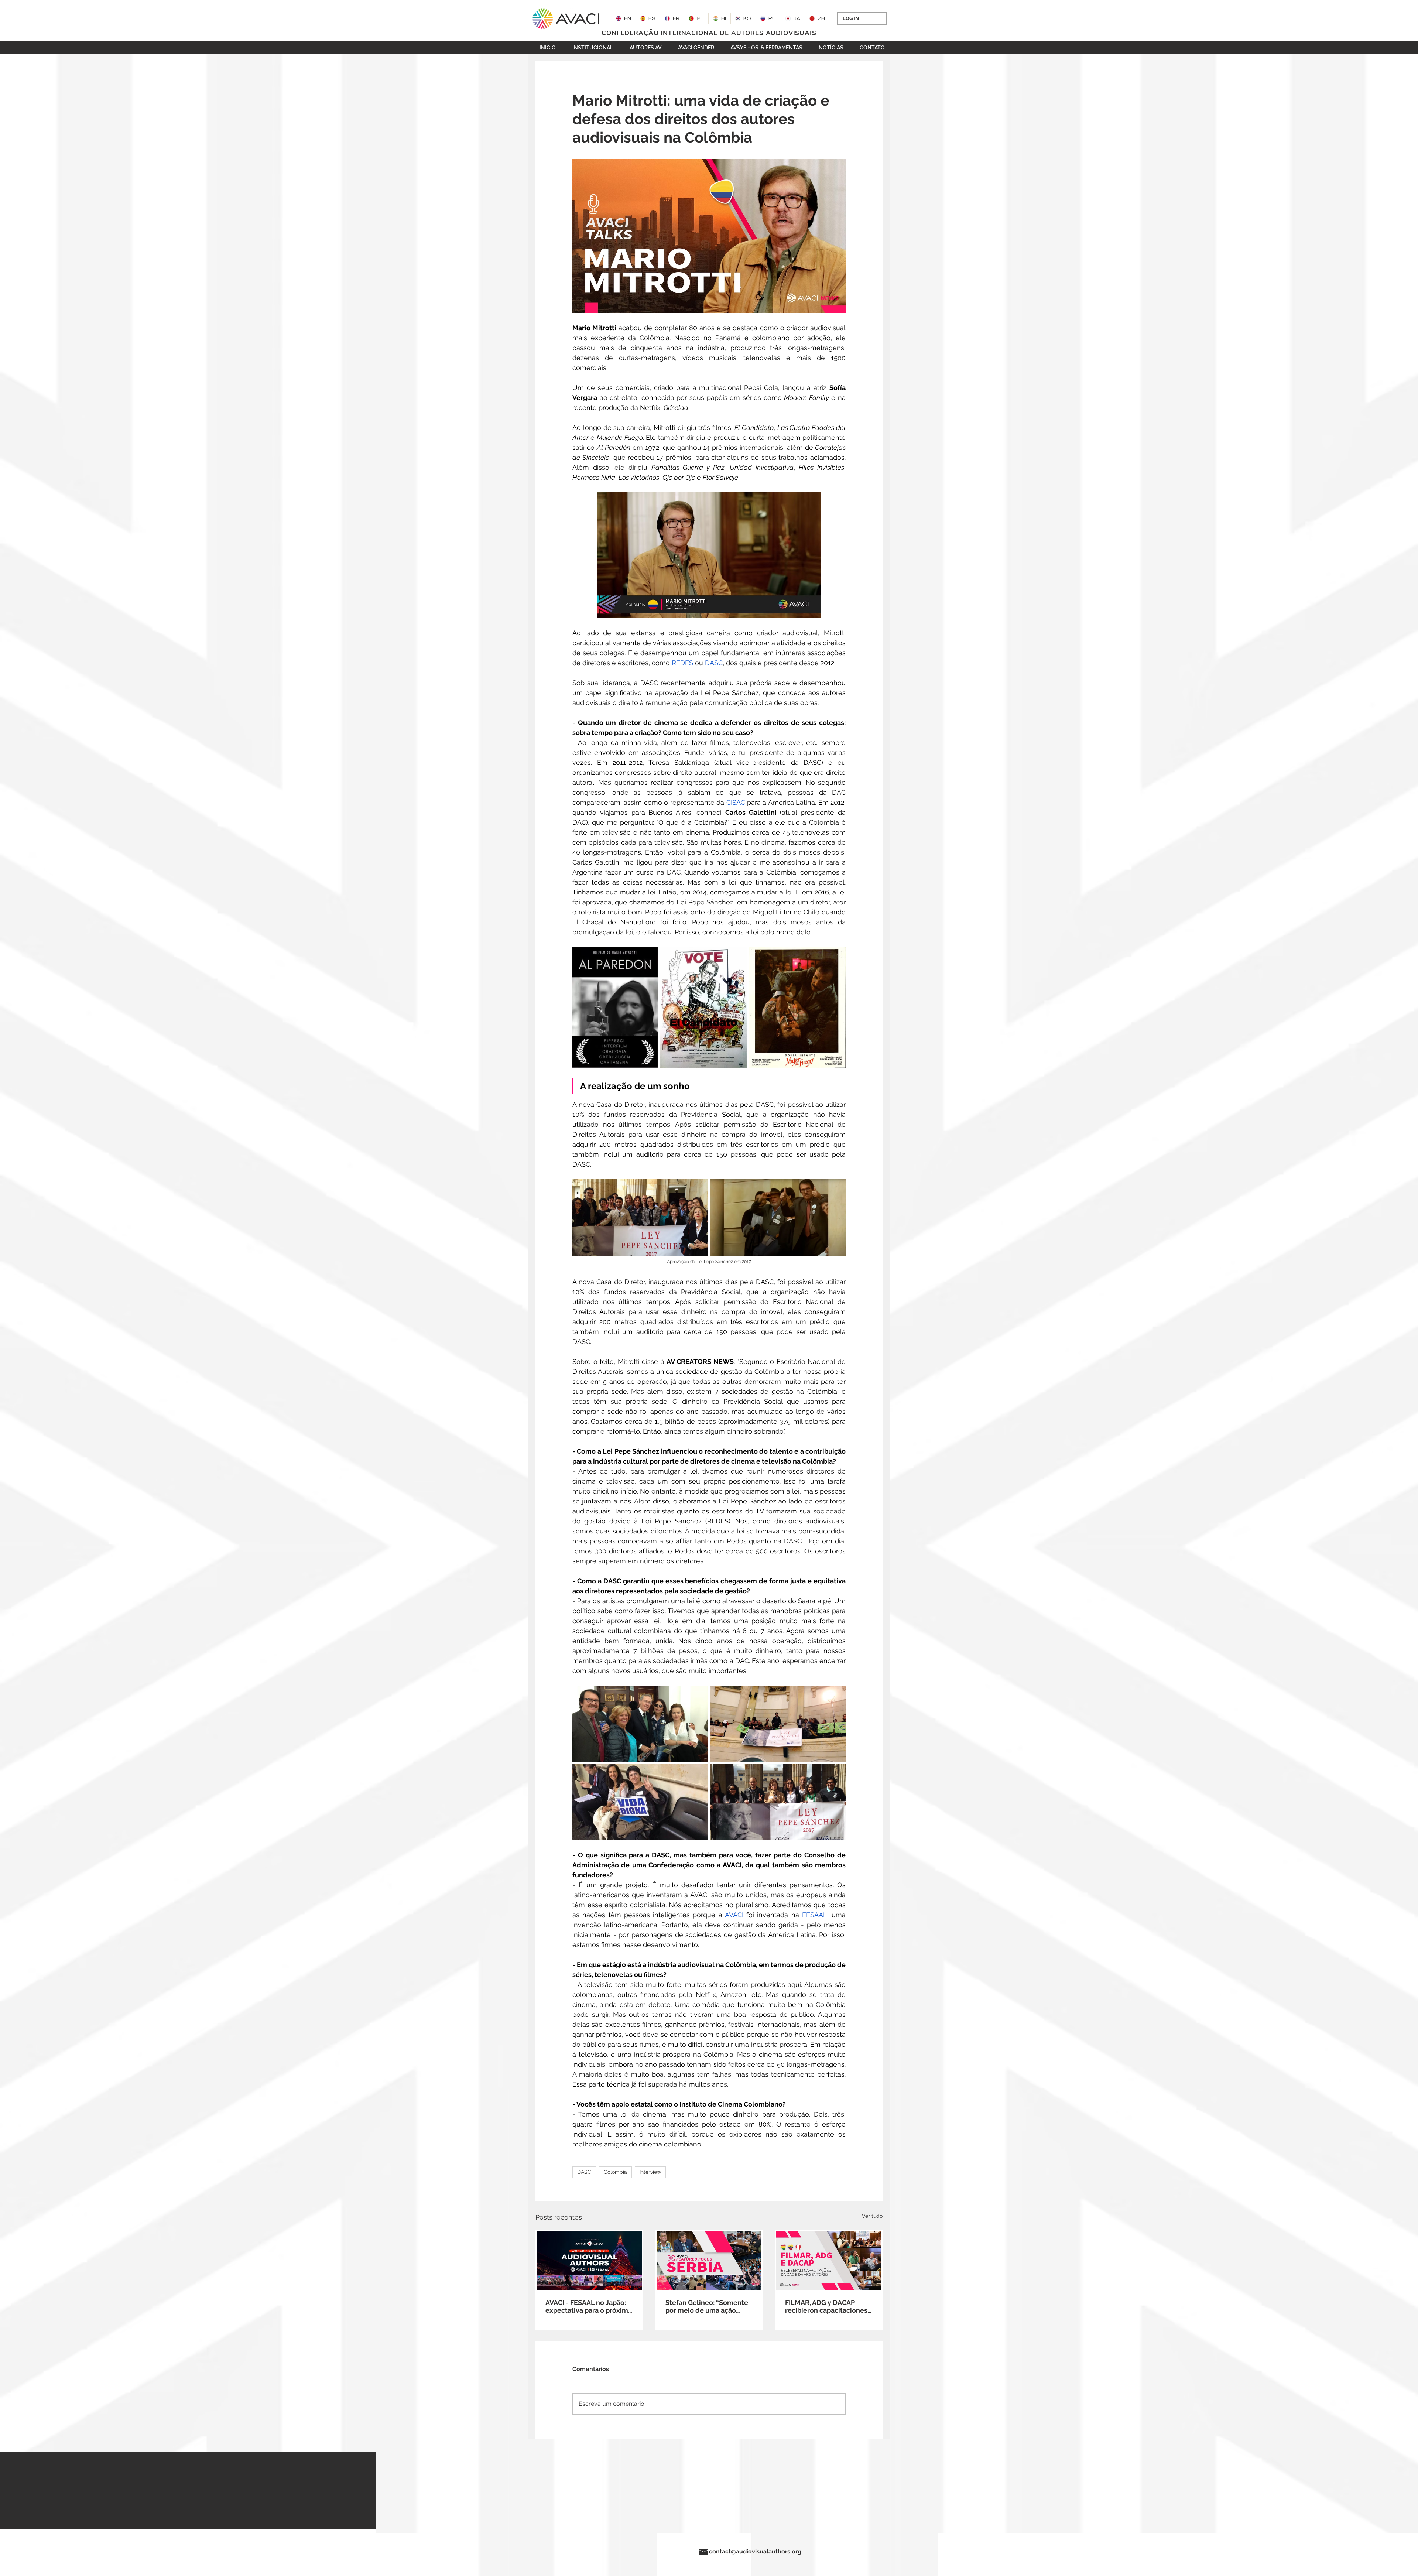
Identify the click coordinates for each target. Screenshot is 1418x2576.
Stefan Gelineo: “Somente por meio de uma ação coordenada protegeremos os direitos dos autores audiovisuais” (708, 2306)
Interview (650, 2172)
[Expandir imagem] (615, 1007)
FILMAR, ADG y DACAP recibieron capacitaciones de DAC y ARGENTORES (826, 2306)
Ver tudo (872, 2216)
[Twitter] (555, 2552)
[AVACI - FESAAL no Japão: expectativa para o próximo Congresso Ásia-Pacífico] (589, 2260)
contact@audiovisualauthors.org (755, 2551)
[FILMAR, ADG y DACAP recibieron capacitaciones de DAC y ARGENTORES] (829, 2260)
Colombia (615, 2172)
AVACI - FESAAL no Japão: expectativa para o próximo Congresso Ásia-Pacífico (589, 2306)
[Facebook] (566, 2552)
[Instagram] (544, 2552)
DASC (584, 2172)
